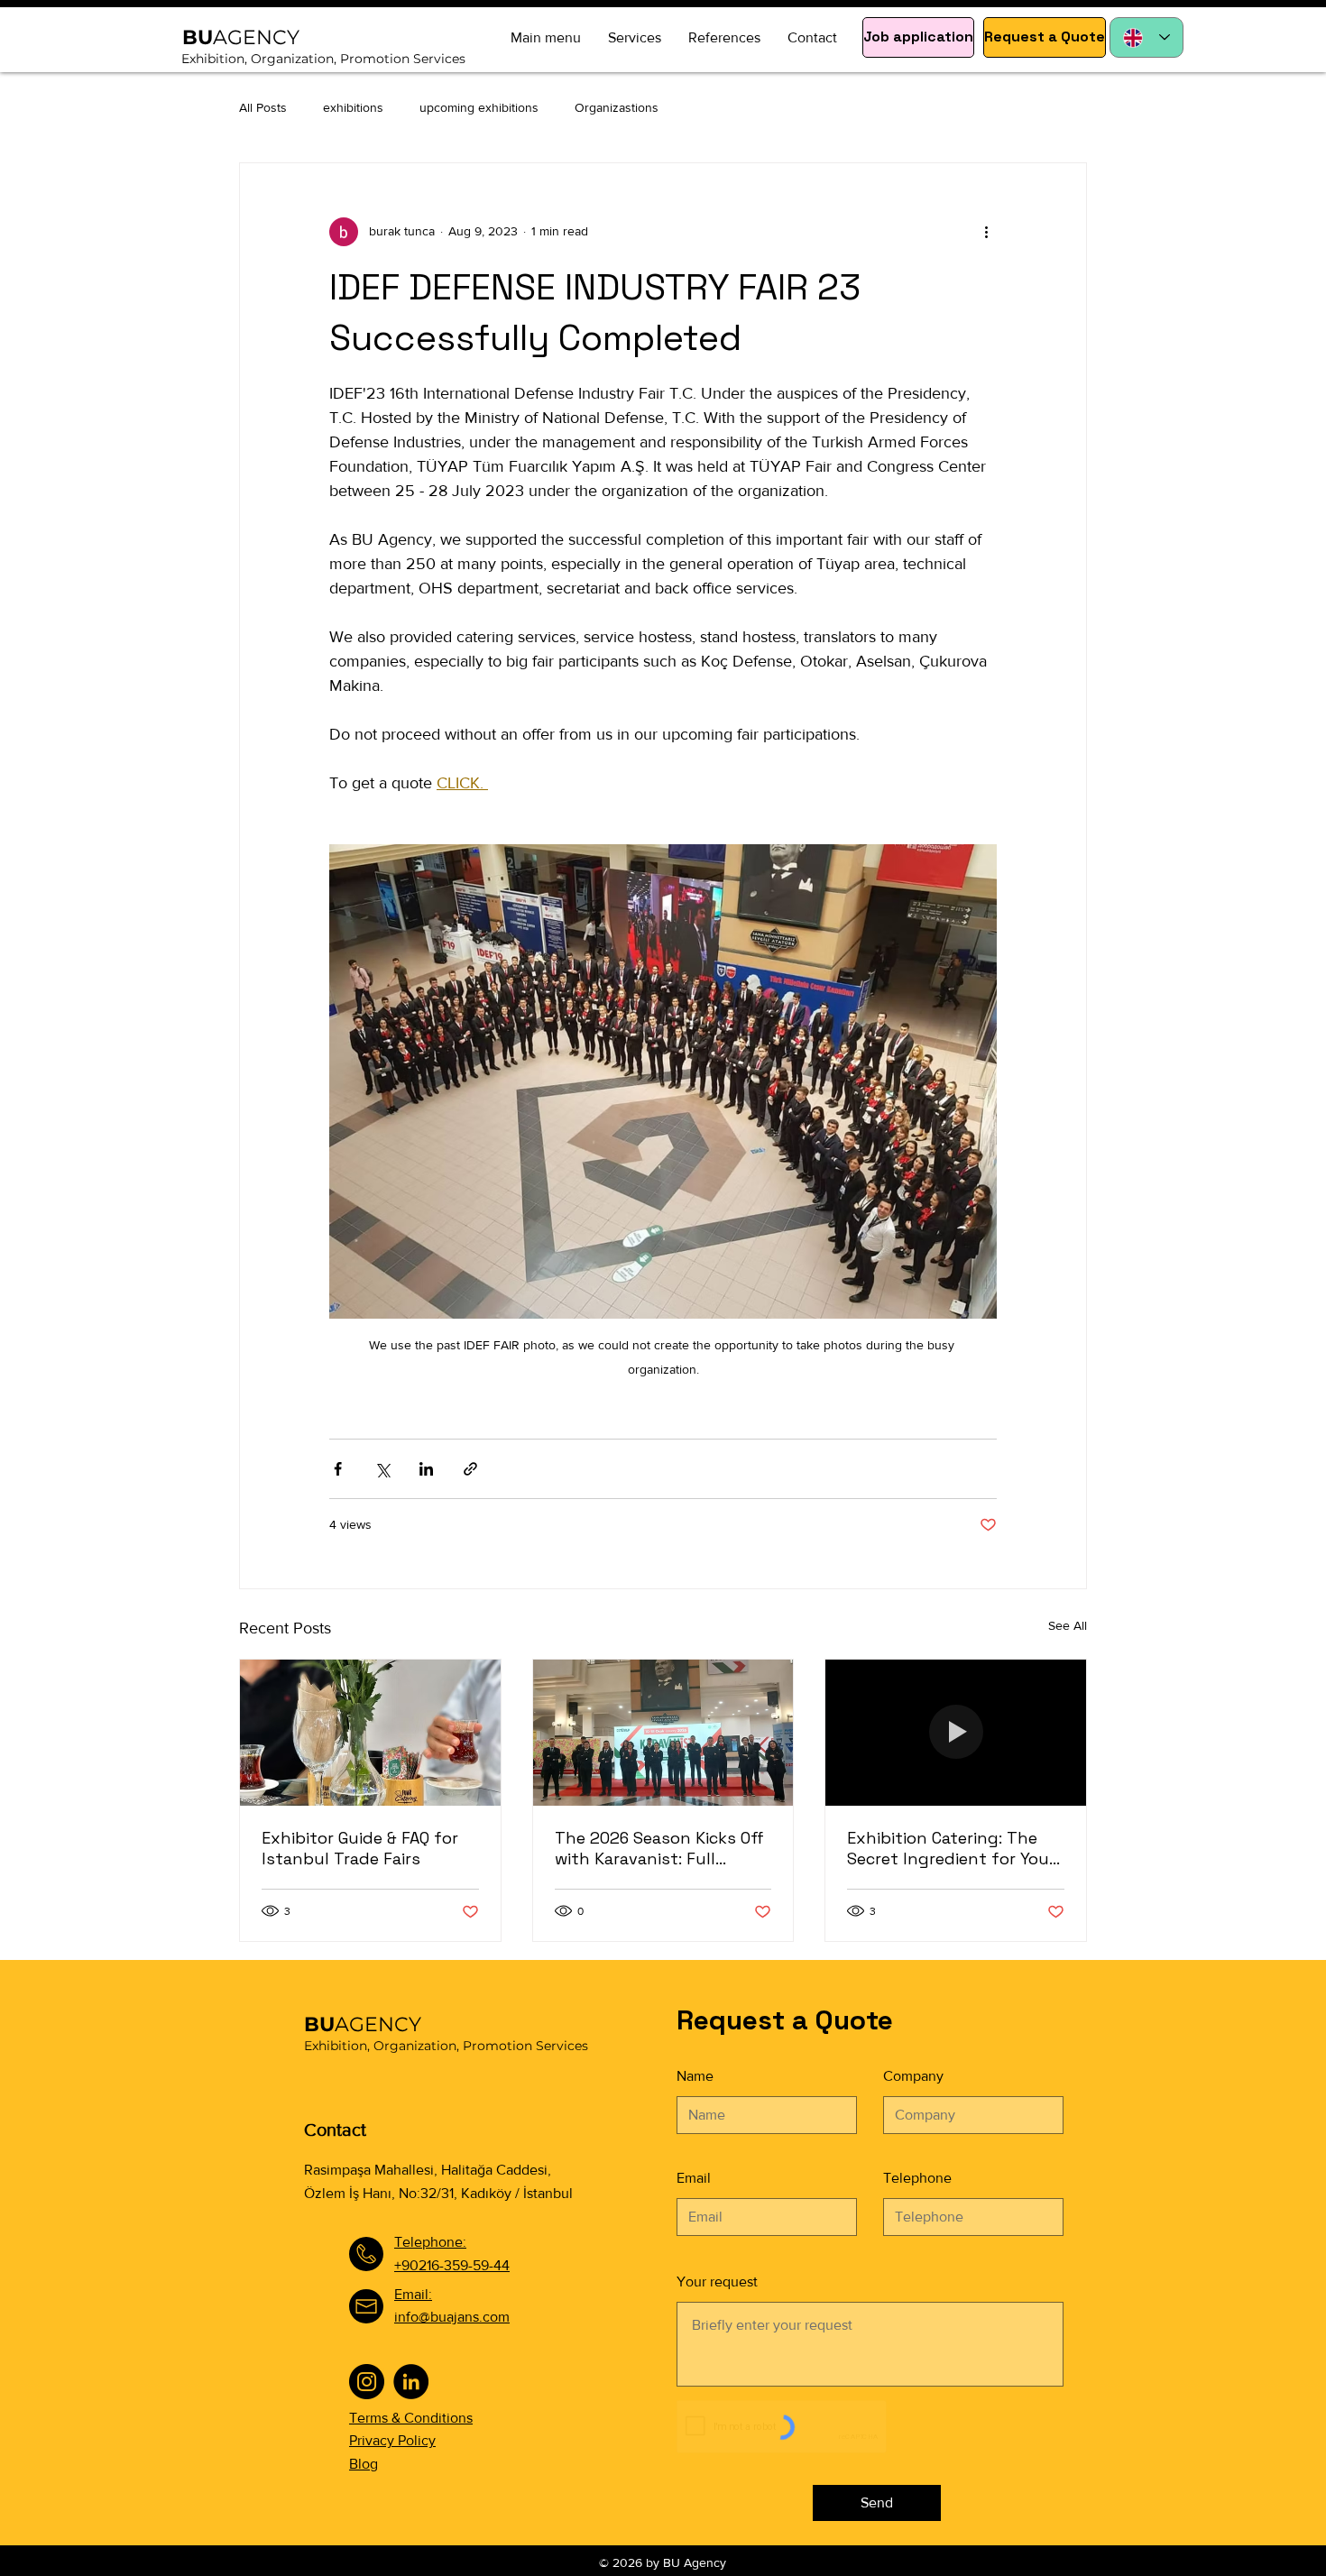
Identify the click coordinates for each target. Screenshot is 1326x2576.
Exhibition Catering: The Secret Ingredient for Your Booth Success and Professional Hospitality (951, 1848)
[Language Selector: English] (1146, 37)
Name (695, 2076)
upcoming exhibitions (479, 107)
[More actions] (986, 232)
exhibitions (353, 107)
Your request (717, 2282)
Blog (364, 2464)
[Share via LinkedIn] (426, 1469)
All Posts (263, 107)
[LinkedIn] (411, 2382)
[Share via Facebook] (338, 1469)
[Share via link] (470, 1469)
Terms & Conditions (411, 2418)
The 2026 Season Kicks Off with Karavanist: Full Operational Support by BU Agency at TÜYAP (662, 1848)
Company (913, 2076)
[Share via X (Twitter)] (382, 1469)
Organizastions (617, 107)
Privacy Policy (392, 2440)
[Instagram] (367, 2382)
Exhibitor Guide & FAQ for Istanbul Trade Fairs (360, 1848)
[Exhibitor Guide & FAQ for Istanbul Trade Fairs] (370, 1733)
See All (1068, 1625)
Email (694, 2178)
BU (363, 2024)
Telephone (917, 2178)
